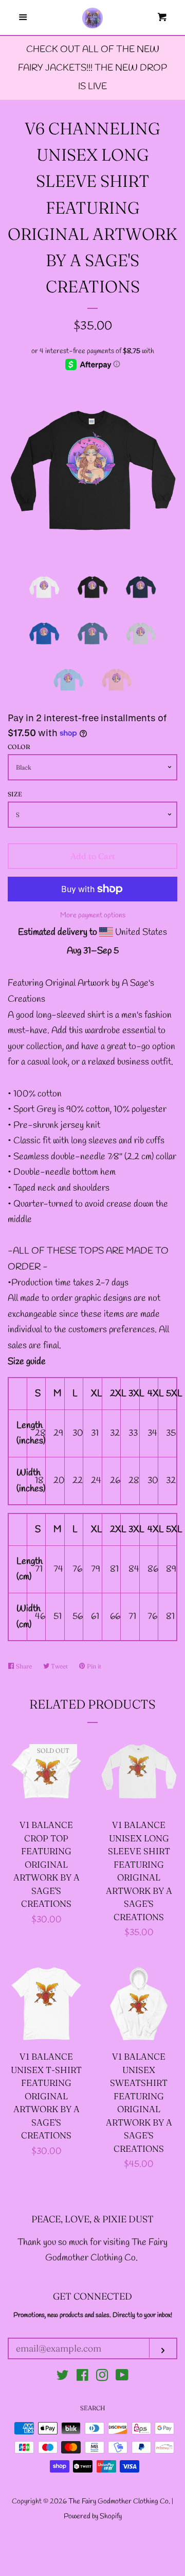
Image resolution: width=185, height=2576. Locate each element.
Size (15, 794)
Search (93, 2408)
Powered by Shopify (93, 2517)
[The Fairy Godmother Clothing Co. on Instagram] (102, 2377)
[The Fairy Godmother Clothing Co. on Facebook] (82, 2377)
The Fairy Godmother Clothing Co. (120, 2502)
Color (19, 747)
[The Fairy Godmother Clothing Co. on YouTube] (122, 2377)
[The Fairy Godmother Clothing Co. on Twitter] (63, 2377)
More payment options (93, 916)
